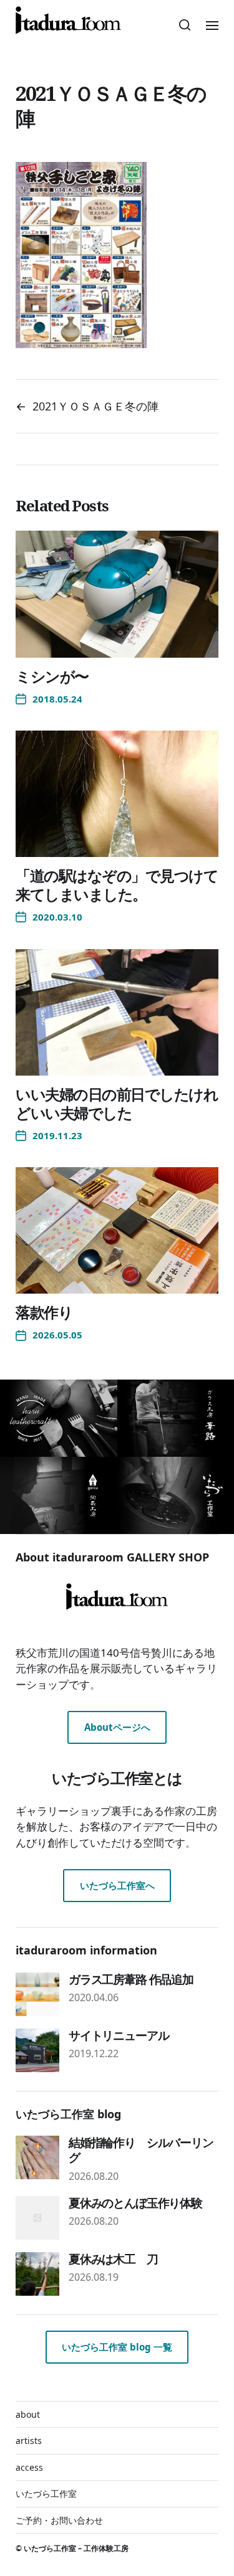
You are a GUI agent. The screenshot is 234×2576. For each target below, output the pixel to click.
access (29, 2467)
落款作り (44, 1312)
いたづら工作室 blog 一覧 (117, 2347)
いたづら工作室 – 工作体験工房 (76, 2548)
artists (29, 2441)
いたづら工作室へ (117, 1885)
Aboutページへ (117, 1727)
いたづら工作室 (46, 2493)
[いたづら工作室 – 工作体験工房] (68, 20)
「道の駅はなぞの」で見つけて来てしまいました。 (117, 885)
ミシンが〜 (52, 676)
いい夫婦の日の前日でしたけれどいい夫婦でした (117, 1103)
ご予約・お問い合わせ (59, 2520)
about (28, 2414)
